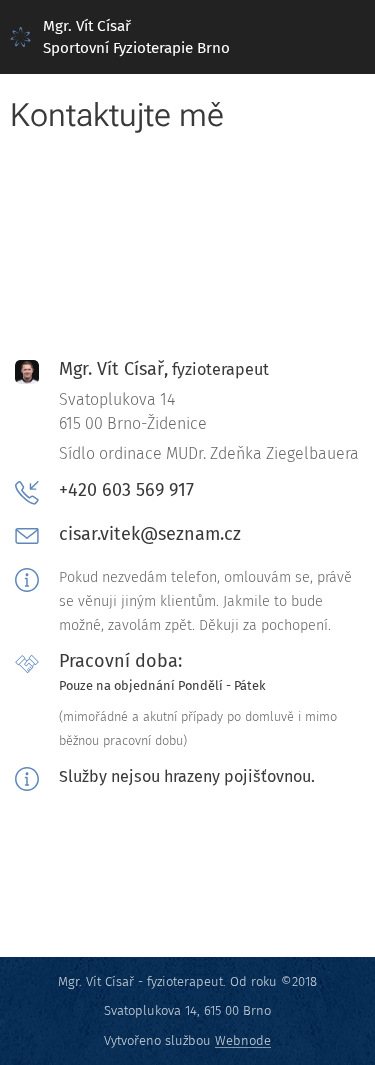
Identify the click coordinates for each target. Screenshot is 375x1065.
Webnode (243, 1040)
